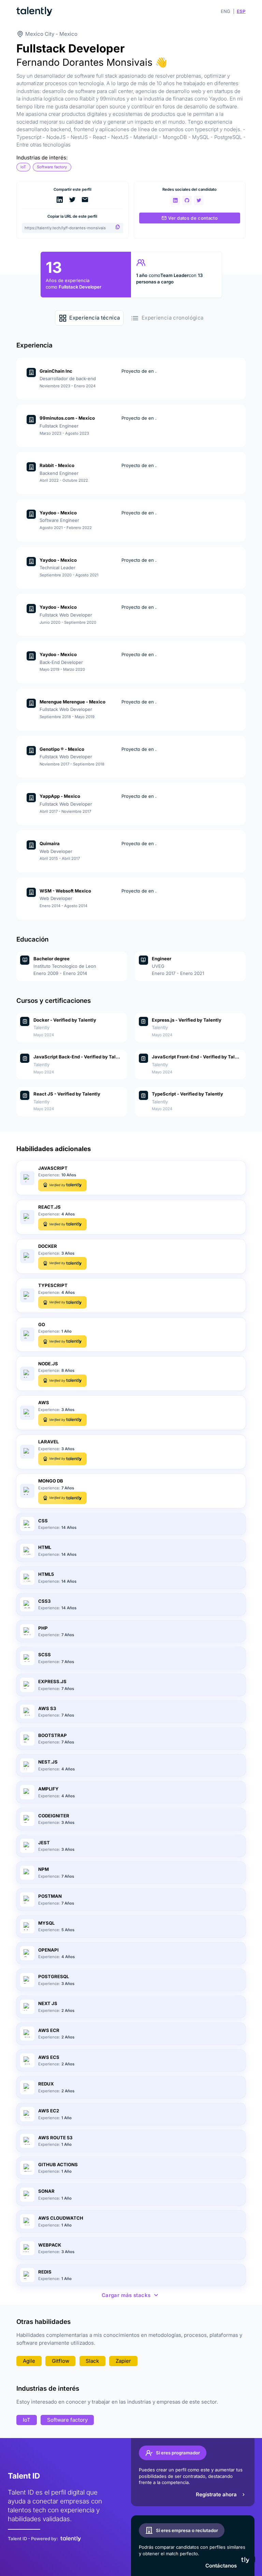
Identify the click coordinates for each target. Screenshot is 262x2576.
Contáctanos (221, 2566)
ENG (225, 11)
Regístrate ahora (216, 2494)
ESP (241, 11)
